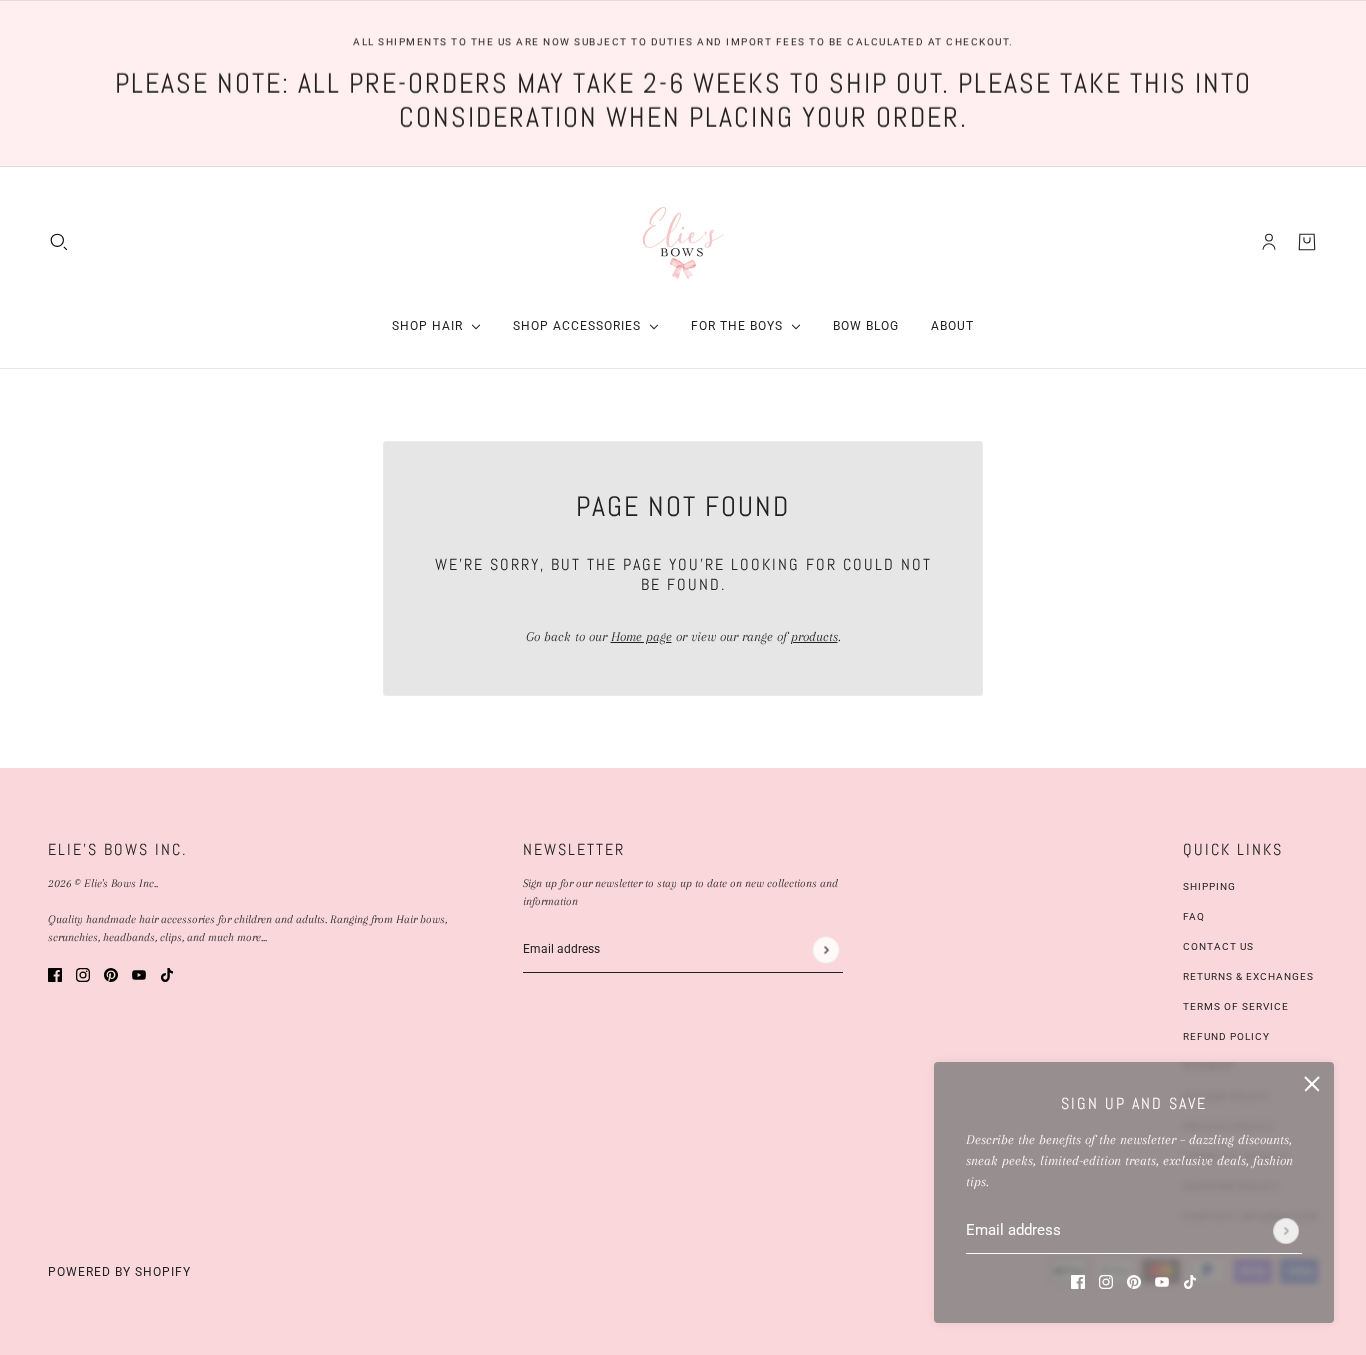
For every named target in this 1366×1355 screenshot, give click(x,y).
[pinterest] (1134, 1280)
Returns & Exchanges (1248, 976)
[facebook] (1078, 1280)
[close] (1312, 1084)
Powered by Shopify (119, 1272)
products (814, 636)
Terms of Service (1236, 1006)
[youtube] (1162, 1280)
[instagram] (1106, 1280)
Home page (641, 636)
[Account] (1269, 241)
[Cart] (1307, 241)
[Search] (59, 241)
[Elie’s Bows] (683, 241)
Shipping (1209, 886)
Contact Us (1218, 946)
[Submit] (1286, 1231)
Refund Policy (1226, 1036)
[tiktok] (1190, 1280)
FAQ (1194, 916)
